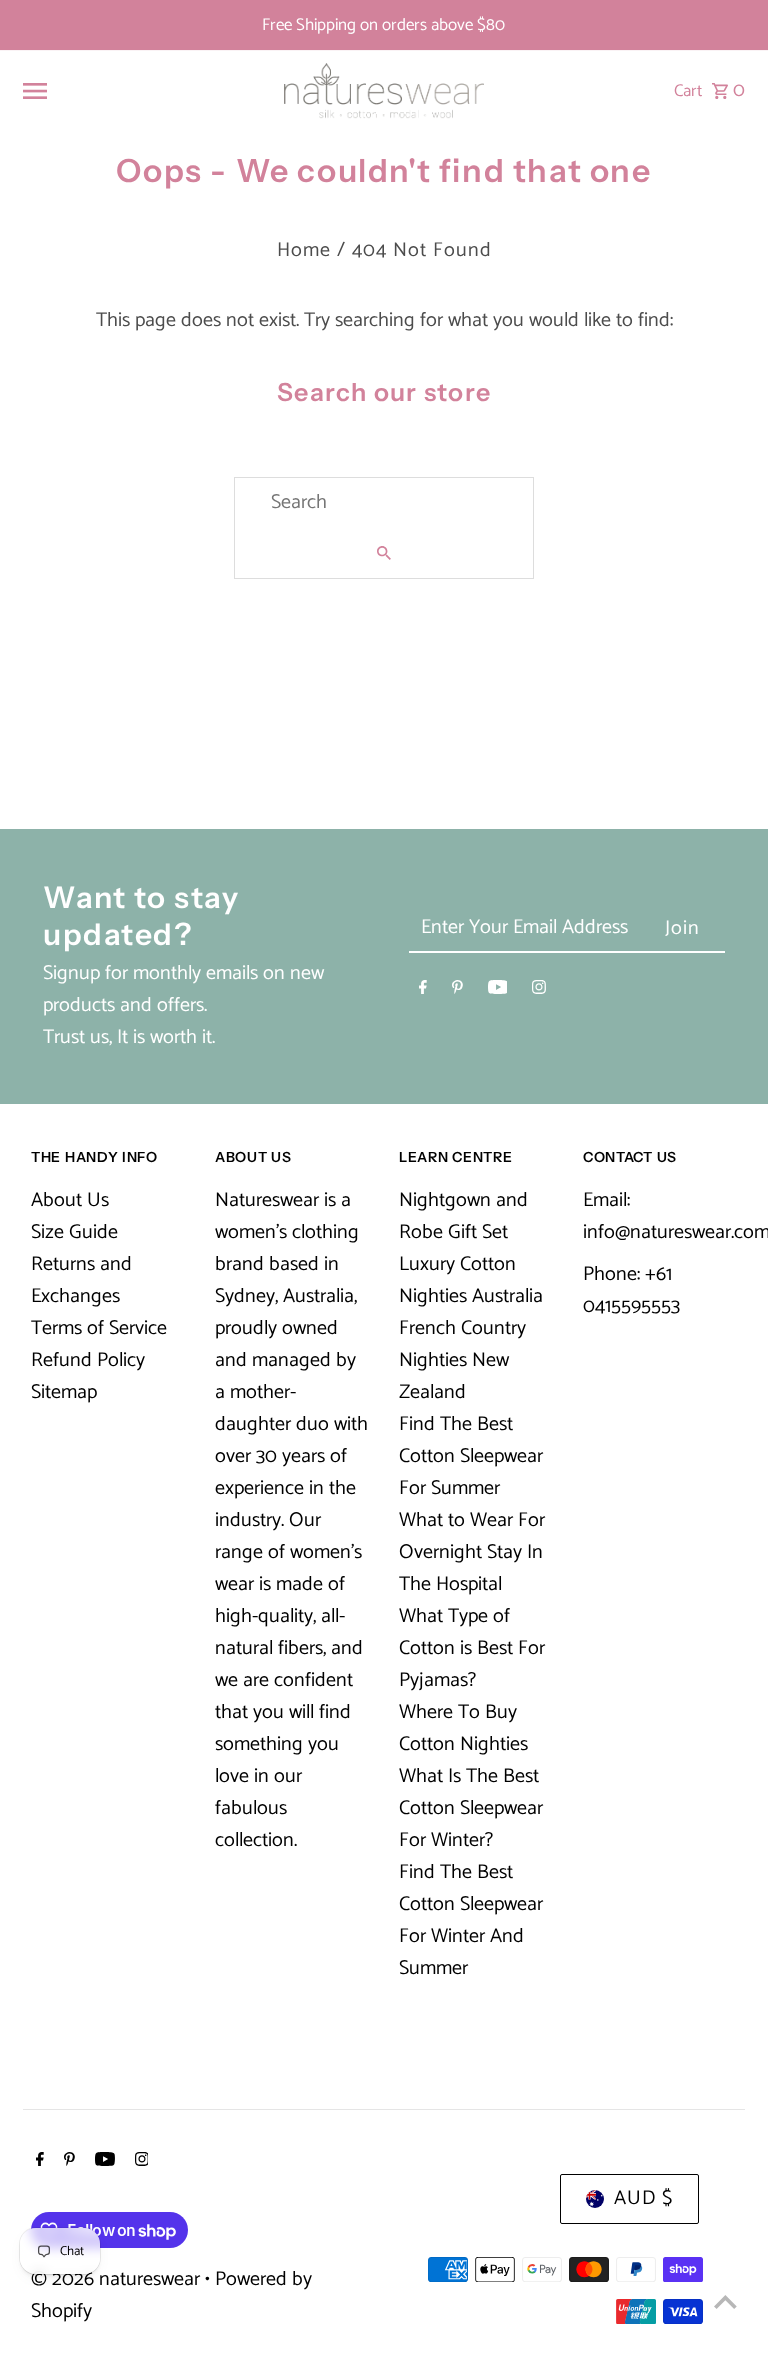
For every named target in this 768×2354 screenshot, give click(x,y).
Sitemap (64, 1392)
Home (304, 250)
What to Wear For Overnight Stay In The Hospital (472, 1552)
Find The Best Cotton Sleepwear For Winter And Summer (471, 1920)
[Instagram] (539, 991)
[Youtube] (498, 991)
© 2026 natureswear (118, 2279)
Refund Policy (88, 1360)
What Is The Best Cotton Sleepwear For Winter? (471, 1808)
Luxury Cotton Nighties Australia (471, 1280)
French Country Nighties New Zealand (462, 1360)
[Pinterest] (457, 991)
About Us (70, 1200)
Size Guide (74, 1232)
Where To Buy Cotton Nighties (463, 1728)
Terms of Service (99, 1328)
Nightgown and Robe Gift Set (463, 1216)
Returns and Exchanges (81, 1280)
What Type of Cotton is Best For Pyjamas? (472, 1648)
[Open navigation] (143, 91)
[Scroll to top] (725, 2301)
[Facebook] (423, 991)
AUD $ (643, 2198)
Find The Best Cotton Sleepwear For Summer (471, 1456)
